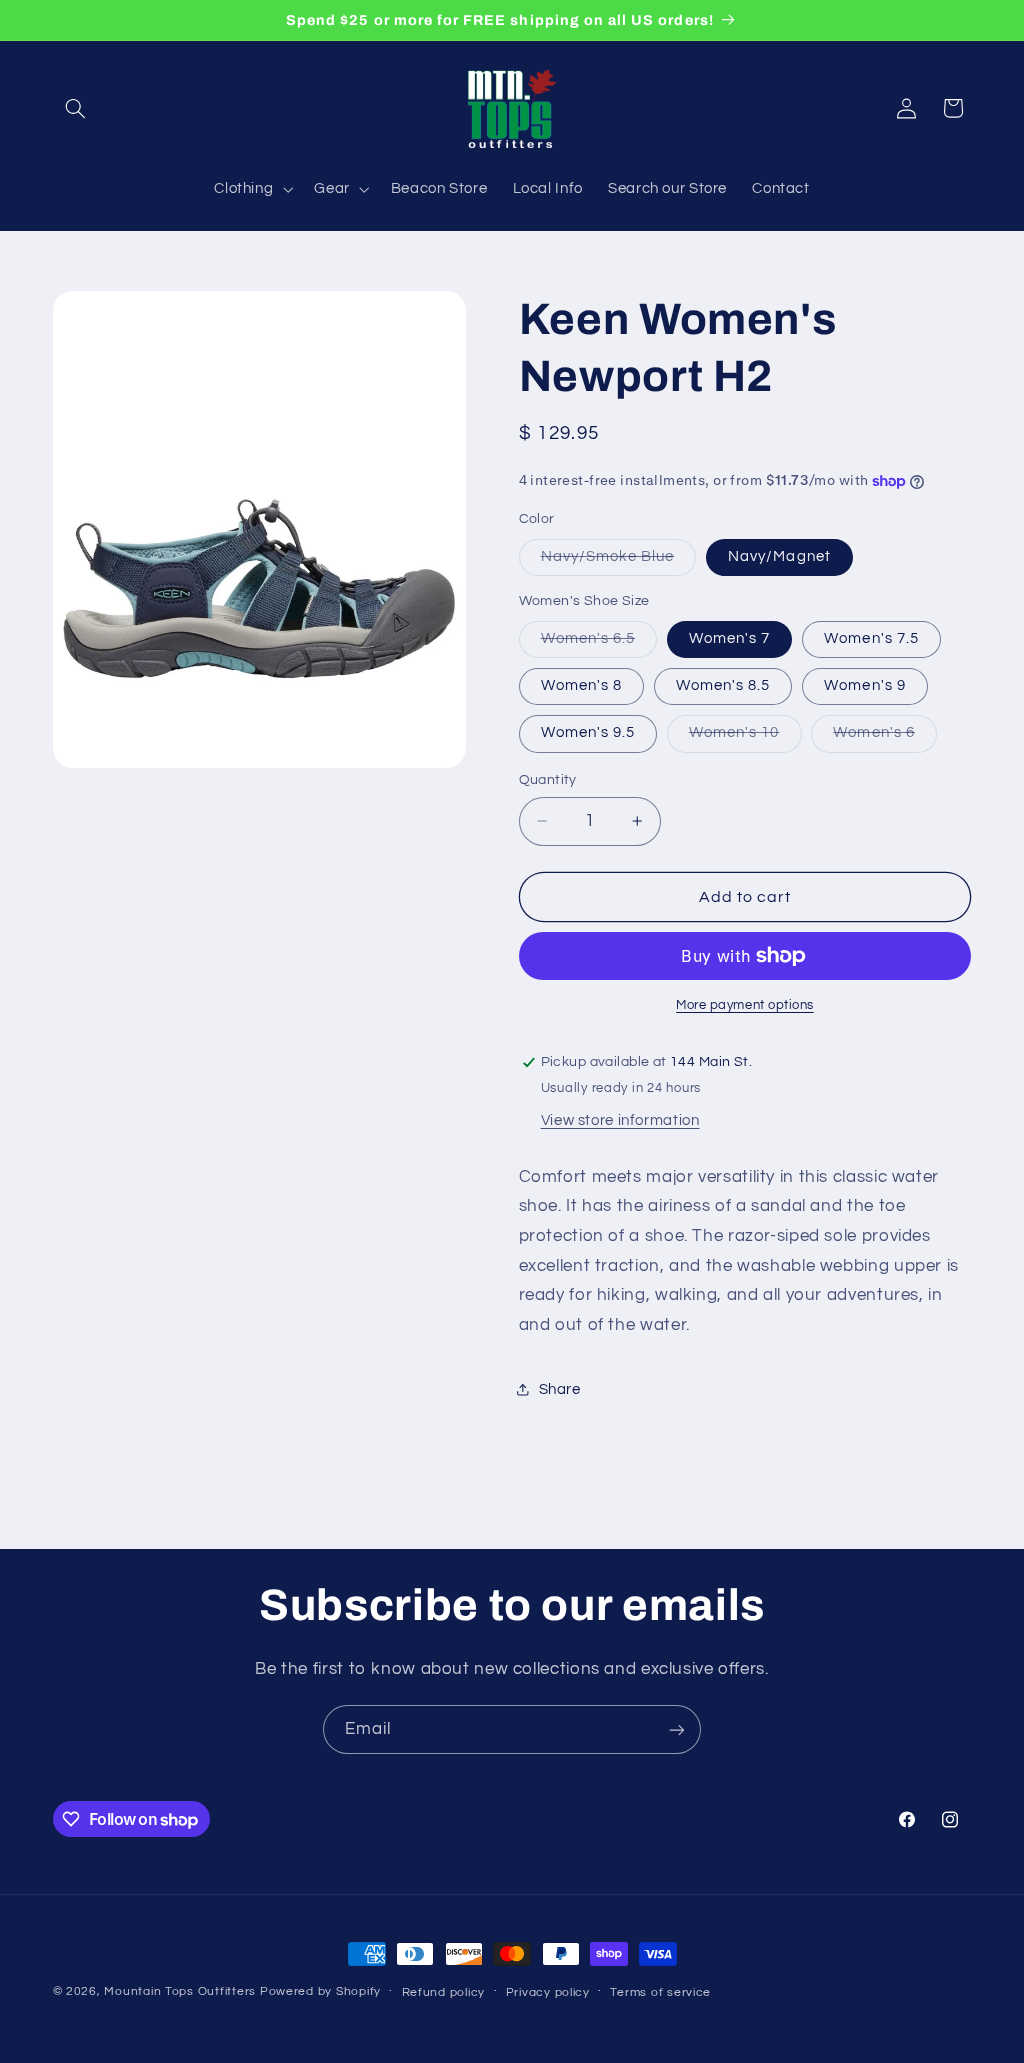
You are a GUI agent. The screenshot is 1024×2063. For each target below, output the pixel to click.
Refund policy (444, 1992)
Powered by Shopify (320, 1991)
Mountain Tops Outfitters (180, 1991)
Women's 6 (884, 738)
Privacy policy (548, 1992)
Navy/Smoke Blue (619, 562)
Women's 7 (729, 638)
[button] (76, 108)
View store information (620, 1120)
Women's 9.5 (588, 732)
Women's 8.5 (723, 685)
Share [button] (560, 1389)
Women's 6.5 (599, 644)
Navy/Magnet (779, 556)
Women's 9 (864, 685)
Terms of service (660, 1992)
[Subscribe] (677, 1729)
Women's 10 (745, 738)
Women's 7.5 (871, 638)
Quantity (548, 780)
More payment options (745, 1005)
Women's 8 (581, 685)
